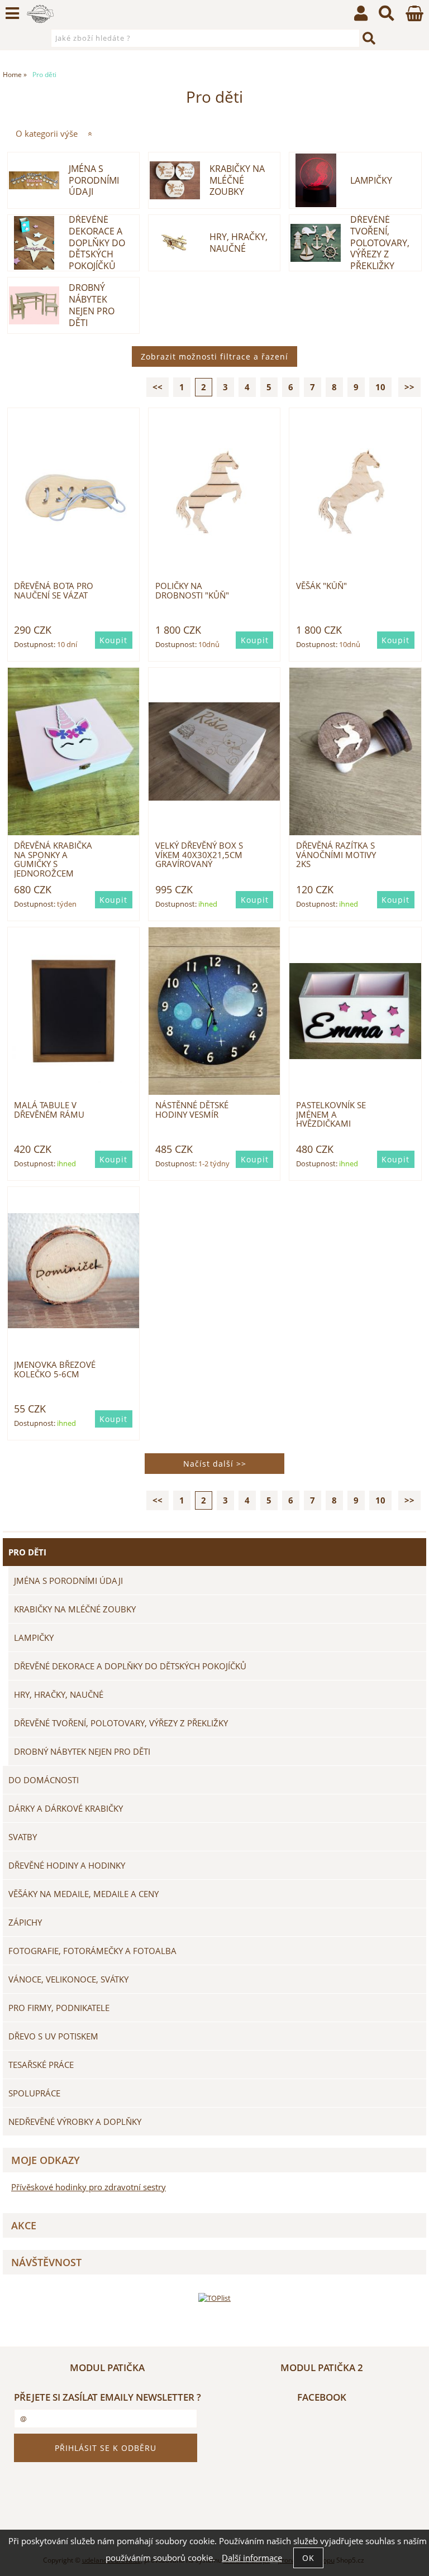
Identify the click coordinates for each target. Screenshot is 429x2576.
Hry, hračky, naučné (239, 243)
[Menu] (12, 13)
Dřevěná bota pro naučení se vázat (54, 590)
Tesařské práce (41, 2065)
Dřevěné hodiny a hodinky (67, 1865)
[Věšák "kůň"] (355, 492)
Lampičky (371, 181)
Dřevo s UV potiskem (53, 2036)
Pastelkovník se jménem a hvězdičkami (331, 1114)
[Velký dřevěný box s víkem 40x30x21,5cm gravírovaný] (214, 751)
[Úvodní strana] (40, 14)
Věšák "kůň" (321, 586)
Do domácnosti (44, 1780)
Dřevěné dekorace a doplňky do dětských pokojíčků (97, 243)
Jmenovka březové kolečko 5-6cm (55, 1369)
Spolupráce (34, 2093)
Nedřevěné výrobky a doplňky (75, 2122)
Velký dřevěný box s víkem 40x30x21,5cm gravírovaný (199, 855)
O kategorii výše (47, 134)
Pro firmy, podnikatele (59, 2008)
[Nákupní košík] (414, 18)
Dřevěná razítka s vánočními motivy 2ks (336, 855)
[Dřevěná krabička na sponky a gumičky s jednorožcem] (73, 752)
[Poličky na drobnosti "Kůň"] (214, 492)
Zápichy (25, 1922)
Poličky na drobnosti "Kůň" (192, 590)
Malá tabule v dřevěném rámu (49, 1110)
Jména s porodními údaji (94, 180)
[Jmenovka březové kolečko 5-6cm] (73, 1270)
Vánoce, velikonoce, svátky (68, 1979)
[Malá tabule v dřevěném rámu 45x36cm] (73, 1011)
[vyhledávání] (387, 16)
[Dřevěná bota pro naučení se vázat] (73, 492)
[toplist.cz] (214, 2298)
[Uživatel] (361, 16)
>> (409, 387)
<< (158, 387)
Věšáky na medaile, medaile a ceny (84, 1894)
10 (380, 387)
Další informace (252, 2558)
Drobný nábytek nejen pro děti (92, 305)
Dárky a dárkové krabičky (66, 1808)
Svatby (23, 1837)
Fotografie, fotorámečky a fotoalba (92, 1951)
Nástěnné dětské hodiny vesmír (192, 1110)
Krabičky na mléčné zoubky (237, 180)
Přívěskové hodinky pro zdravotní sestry (89, 2187)
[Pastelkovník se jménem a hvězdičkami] (355, 1011)
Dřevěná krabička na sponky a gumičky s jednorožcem (53, 859)
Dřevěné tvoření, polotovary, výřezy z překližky (380, 243)
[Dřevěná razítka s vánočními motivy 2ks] (355, 752)
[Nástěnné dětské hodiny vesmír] (214, 1011)
